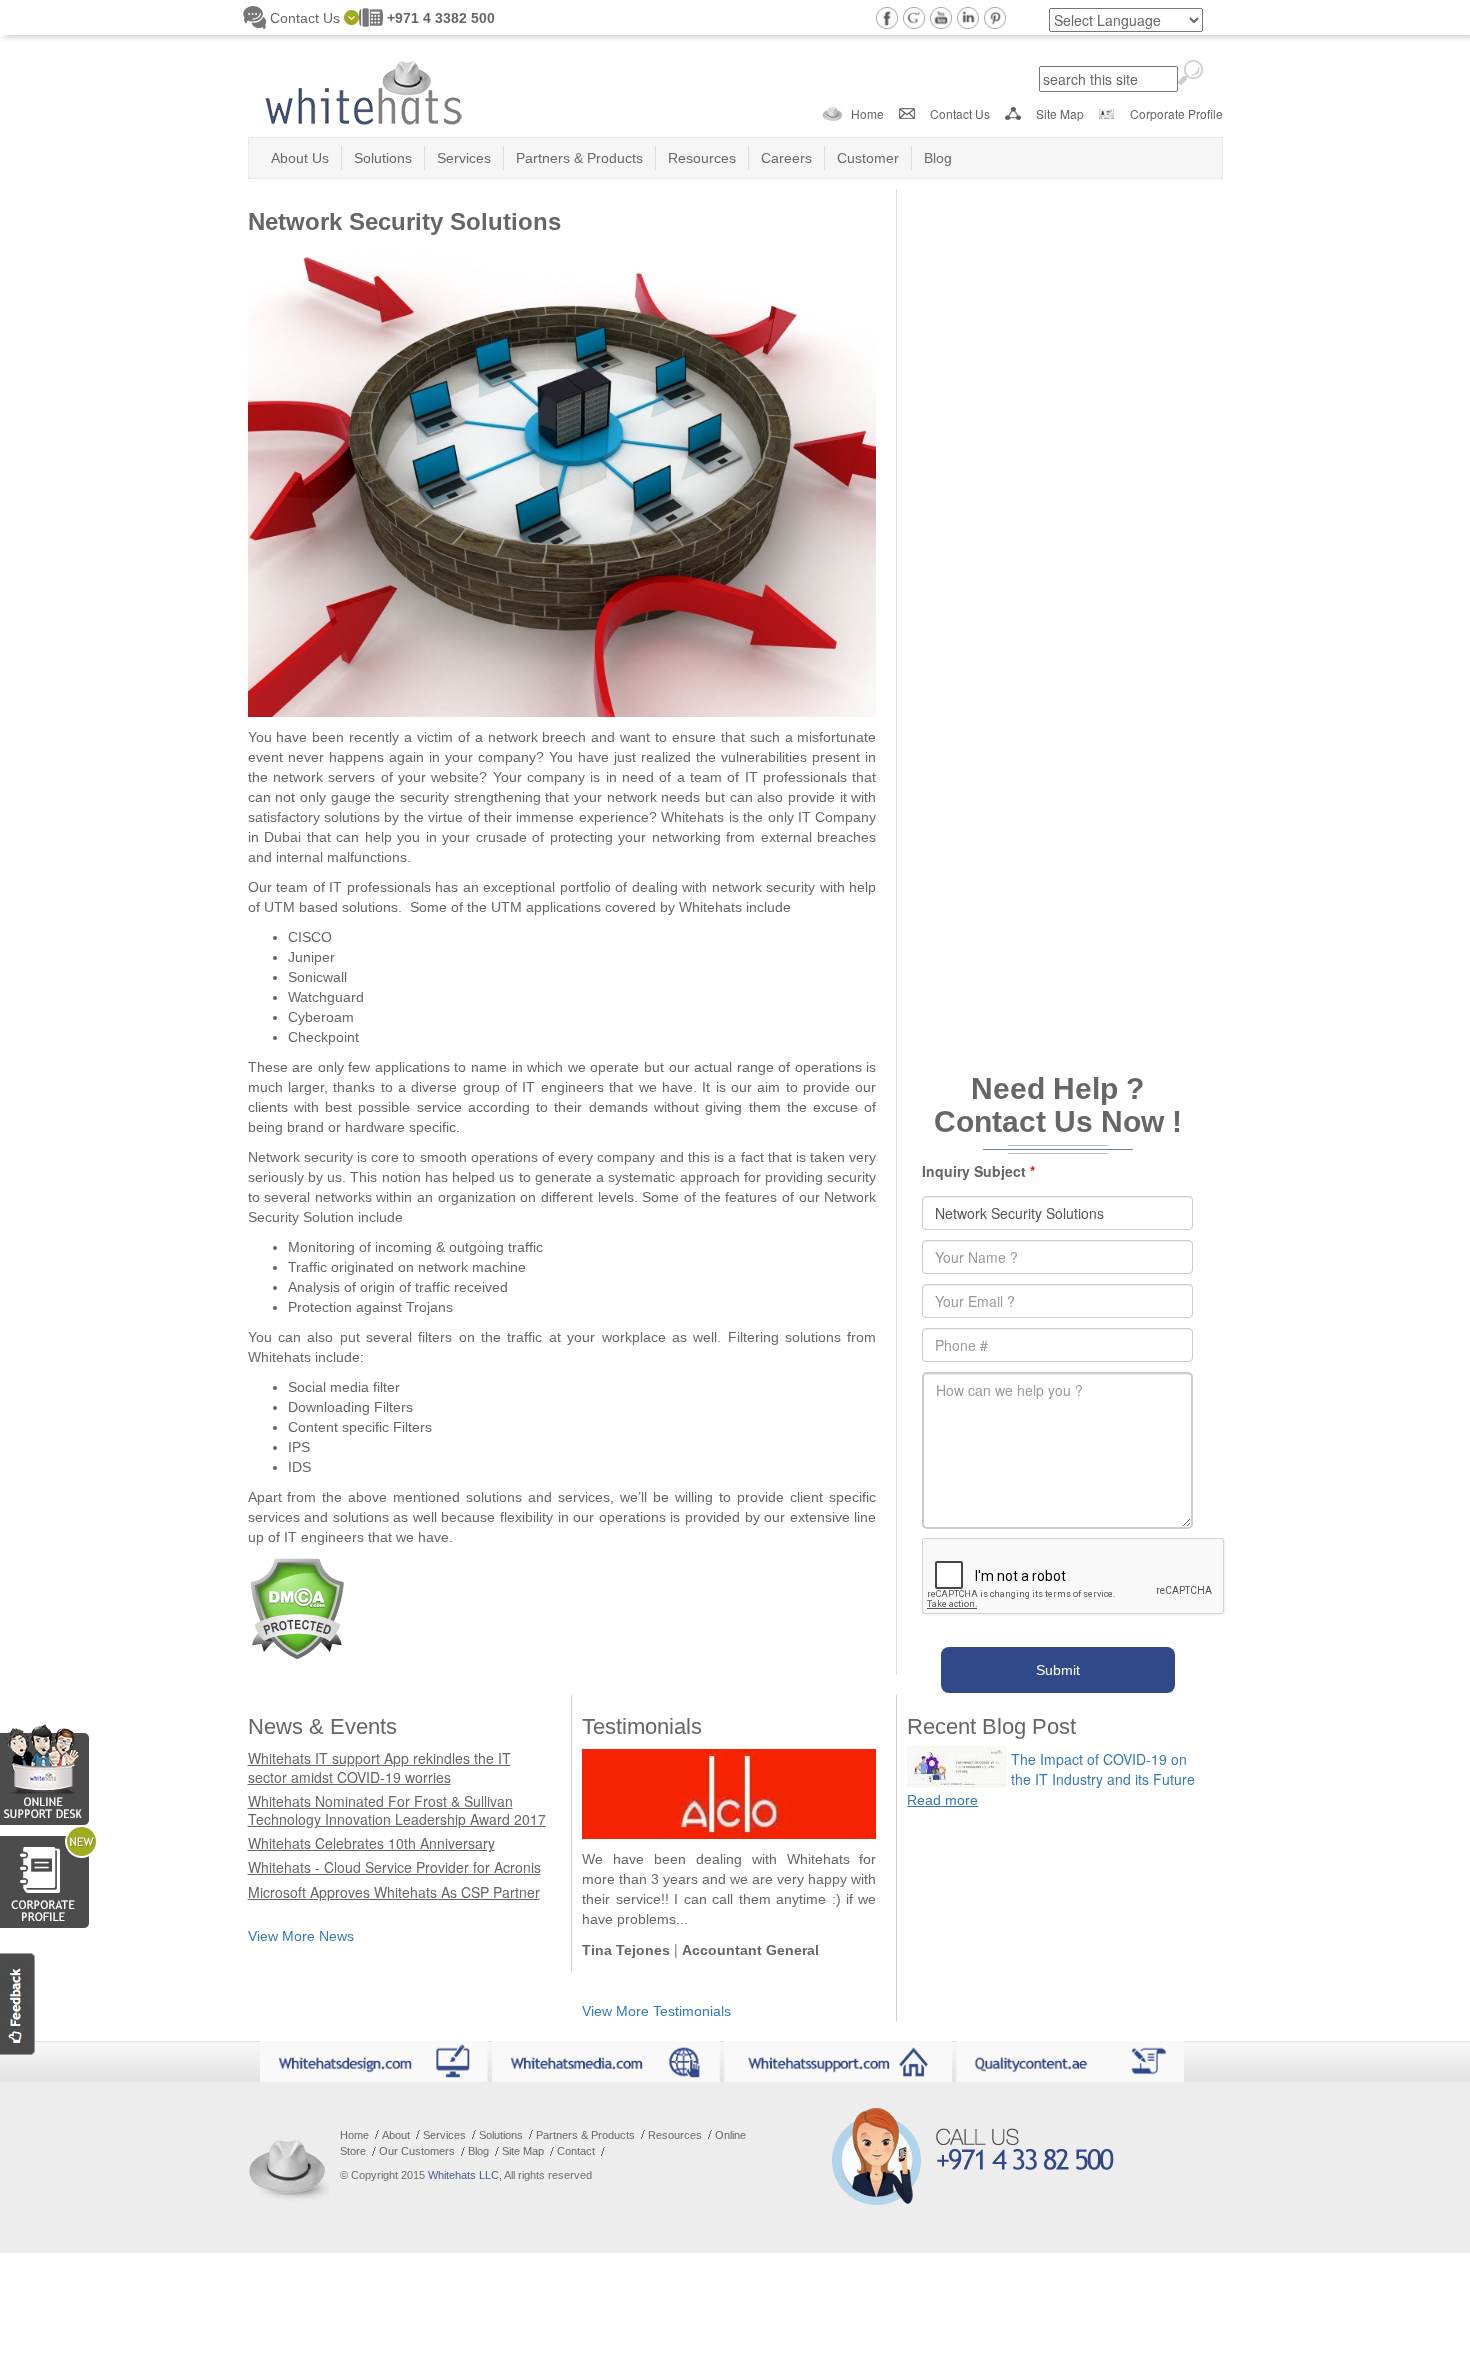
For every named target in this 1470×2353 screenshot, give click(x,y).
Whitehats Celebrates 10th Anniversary (371, 1843)
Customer (868, 158)
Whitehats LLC (463, 2175)
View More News (301, 1936)
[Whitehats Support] (44, 1771)
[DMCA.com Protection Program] (296, 1606)
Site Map (1060, 113)
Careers (786, 158)
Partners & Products (579, 158)
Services (464, 158)
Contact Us (960, 113)
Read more (942, 1800)
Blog (938, 158)
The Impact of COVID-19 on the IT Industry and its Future (1103, 1769)
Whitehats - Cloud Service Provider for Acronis (394, 1867)
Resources (702, 158)
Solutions (383, 158)
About (396, 2135)
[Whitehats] (362, 86)
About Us (300, 158)
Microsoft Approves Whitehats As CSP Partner (394, 1892)
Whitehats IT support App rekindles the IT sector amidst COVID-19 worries (379, 1767)
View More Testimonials (656, 2011)
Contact (576, 2151)
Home (867, 113)
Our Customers (417, 2151)
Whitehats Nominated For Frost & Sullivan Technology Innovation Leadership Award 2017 (397, 1810)
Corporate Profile (1176, 113)
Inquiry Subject (978, 1171)
